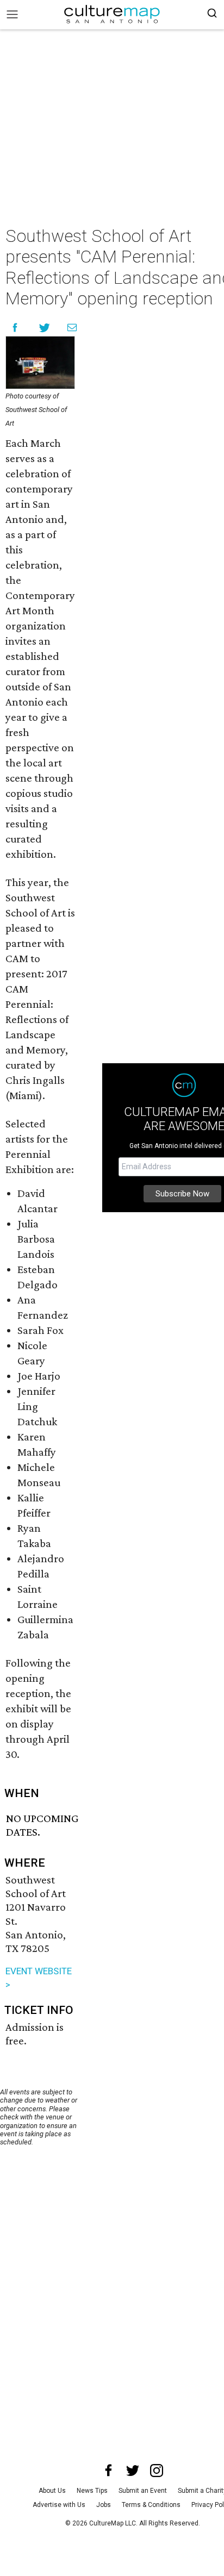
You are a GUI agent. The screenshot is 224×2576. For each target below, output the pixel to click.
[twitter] (133, 2471)
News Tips (92, 2491)
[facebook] (109, 2471)
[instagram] (157, 2471)
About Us (52, 2491)
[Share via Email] (72, 328)
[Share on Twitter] (45, 328)
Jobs (104, 2505)
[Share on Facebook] (15, 328)
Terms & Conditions (151, 2505)
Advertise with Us (59, 2505)
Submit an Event (143, 2491)
